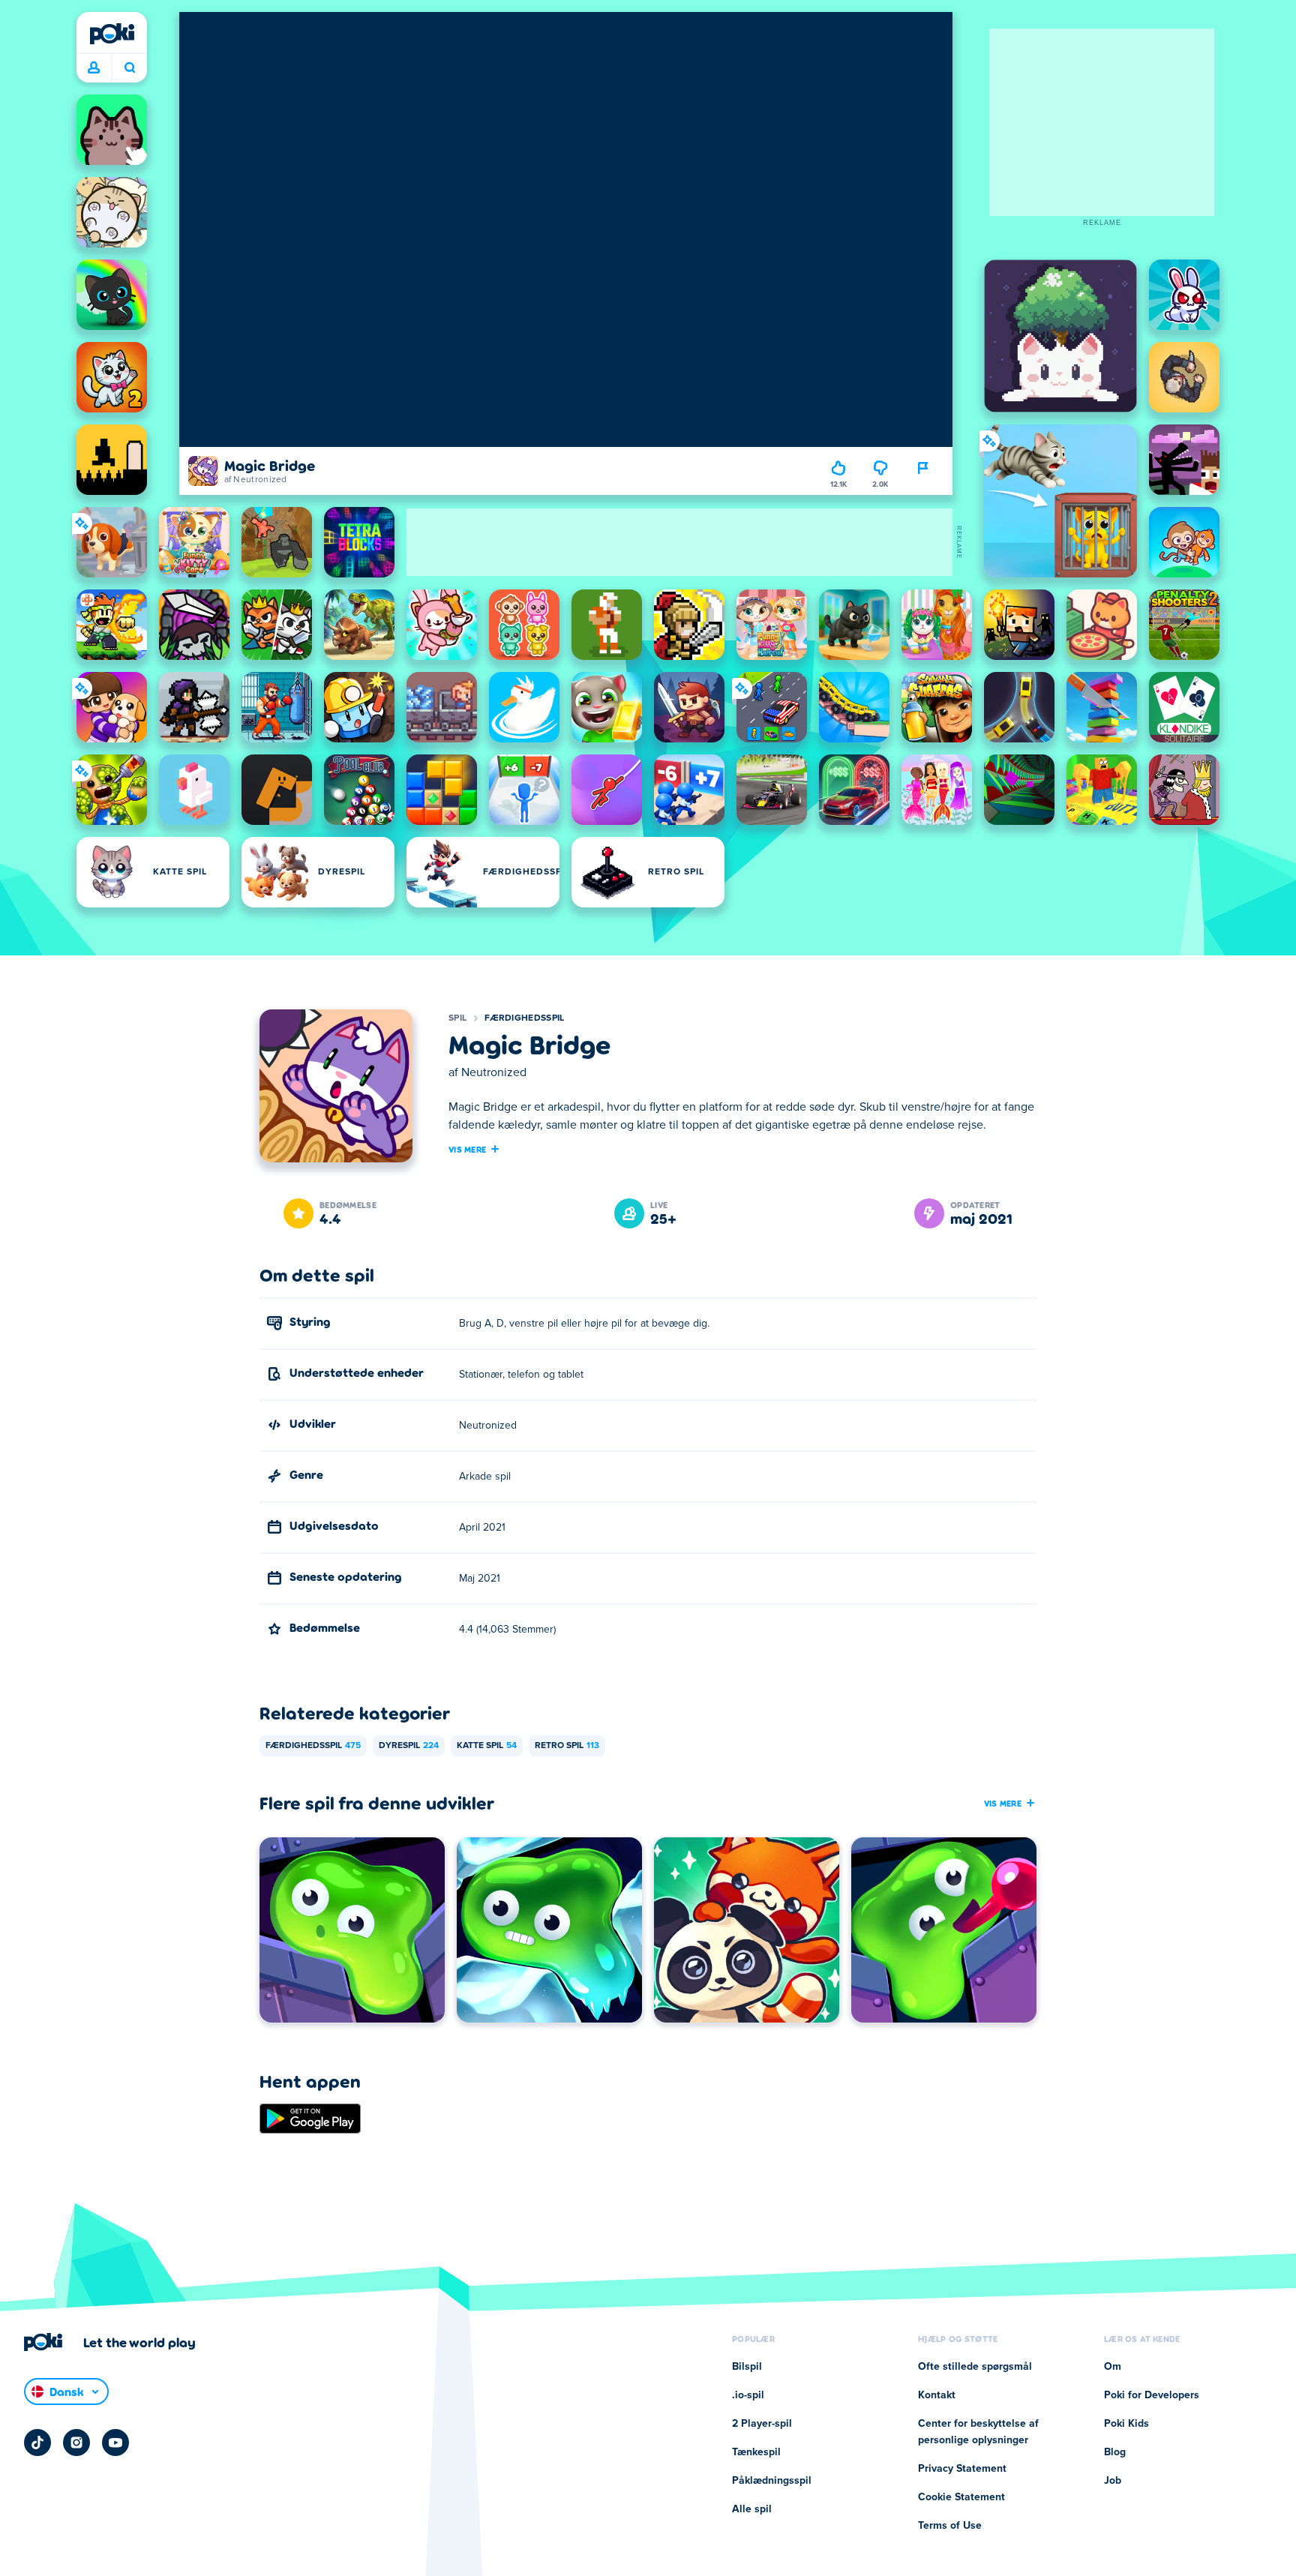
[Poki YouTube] (115, 2443)
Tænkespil (756, 2452)
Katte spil (487, 1746)
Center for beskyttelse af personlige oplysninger (978, 2432)
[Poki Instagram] (76, 2443)
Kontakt (937, 2395)
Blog (1115, 2452)
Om (1113, 2367)
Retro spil (567, 1746)
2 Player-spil (762, 2424)
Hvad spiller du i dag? (129, 68)
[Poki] (112, 34)
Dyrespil (409, 1746)
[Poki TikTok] (37, 2443)
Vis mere (467, 1149)
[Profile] (94, 68)
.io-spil (748, 2395)
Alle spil (752, 2509)
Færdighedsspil (524, 1018)
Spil (457, 1018)
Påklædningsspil (772, 2481)
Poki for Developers (1152, 2395)
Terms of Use (950, 2526)
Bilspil (747, 2367)
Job (1113, 2481)
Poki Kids (1126, 2424)
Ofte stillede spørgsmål (975, 2367)
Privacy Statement (962, 2469)
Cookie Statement (961, 2497)
